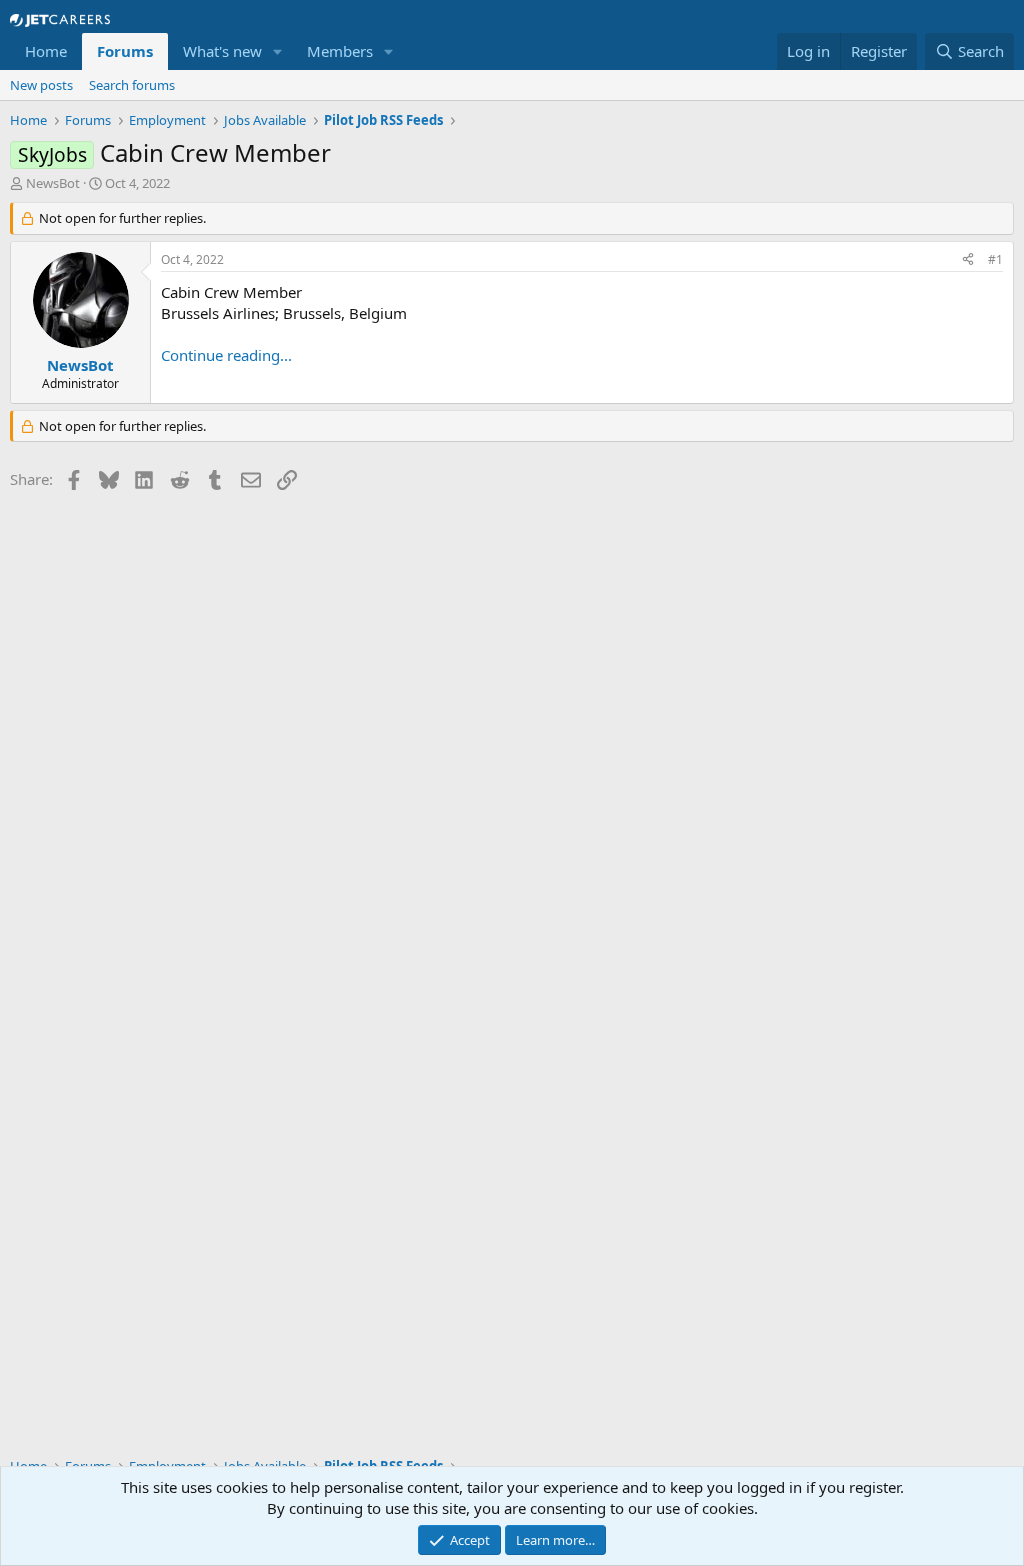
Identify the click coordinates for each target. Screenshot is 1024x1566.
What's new (222, 51)
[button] (278, 51)
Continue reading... (226, 355)
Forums (125, 51)
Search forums (132, 85)
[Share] (968, 260)
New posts (41, 85)
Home (46, 51)
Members (340, 51)
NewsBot (53, 183)
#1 (995, 259)
